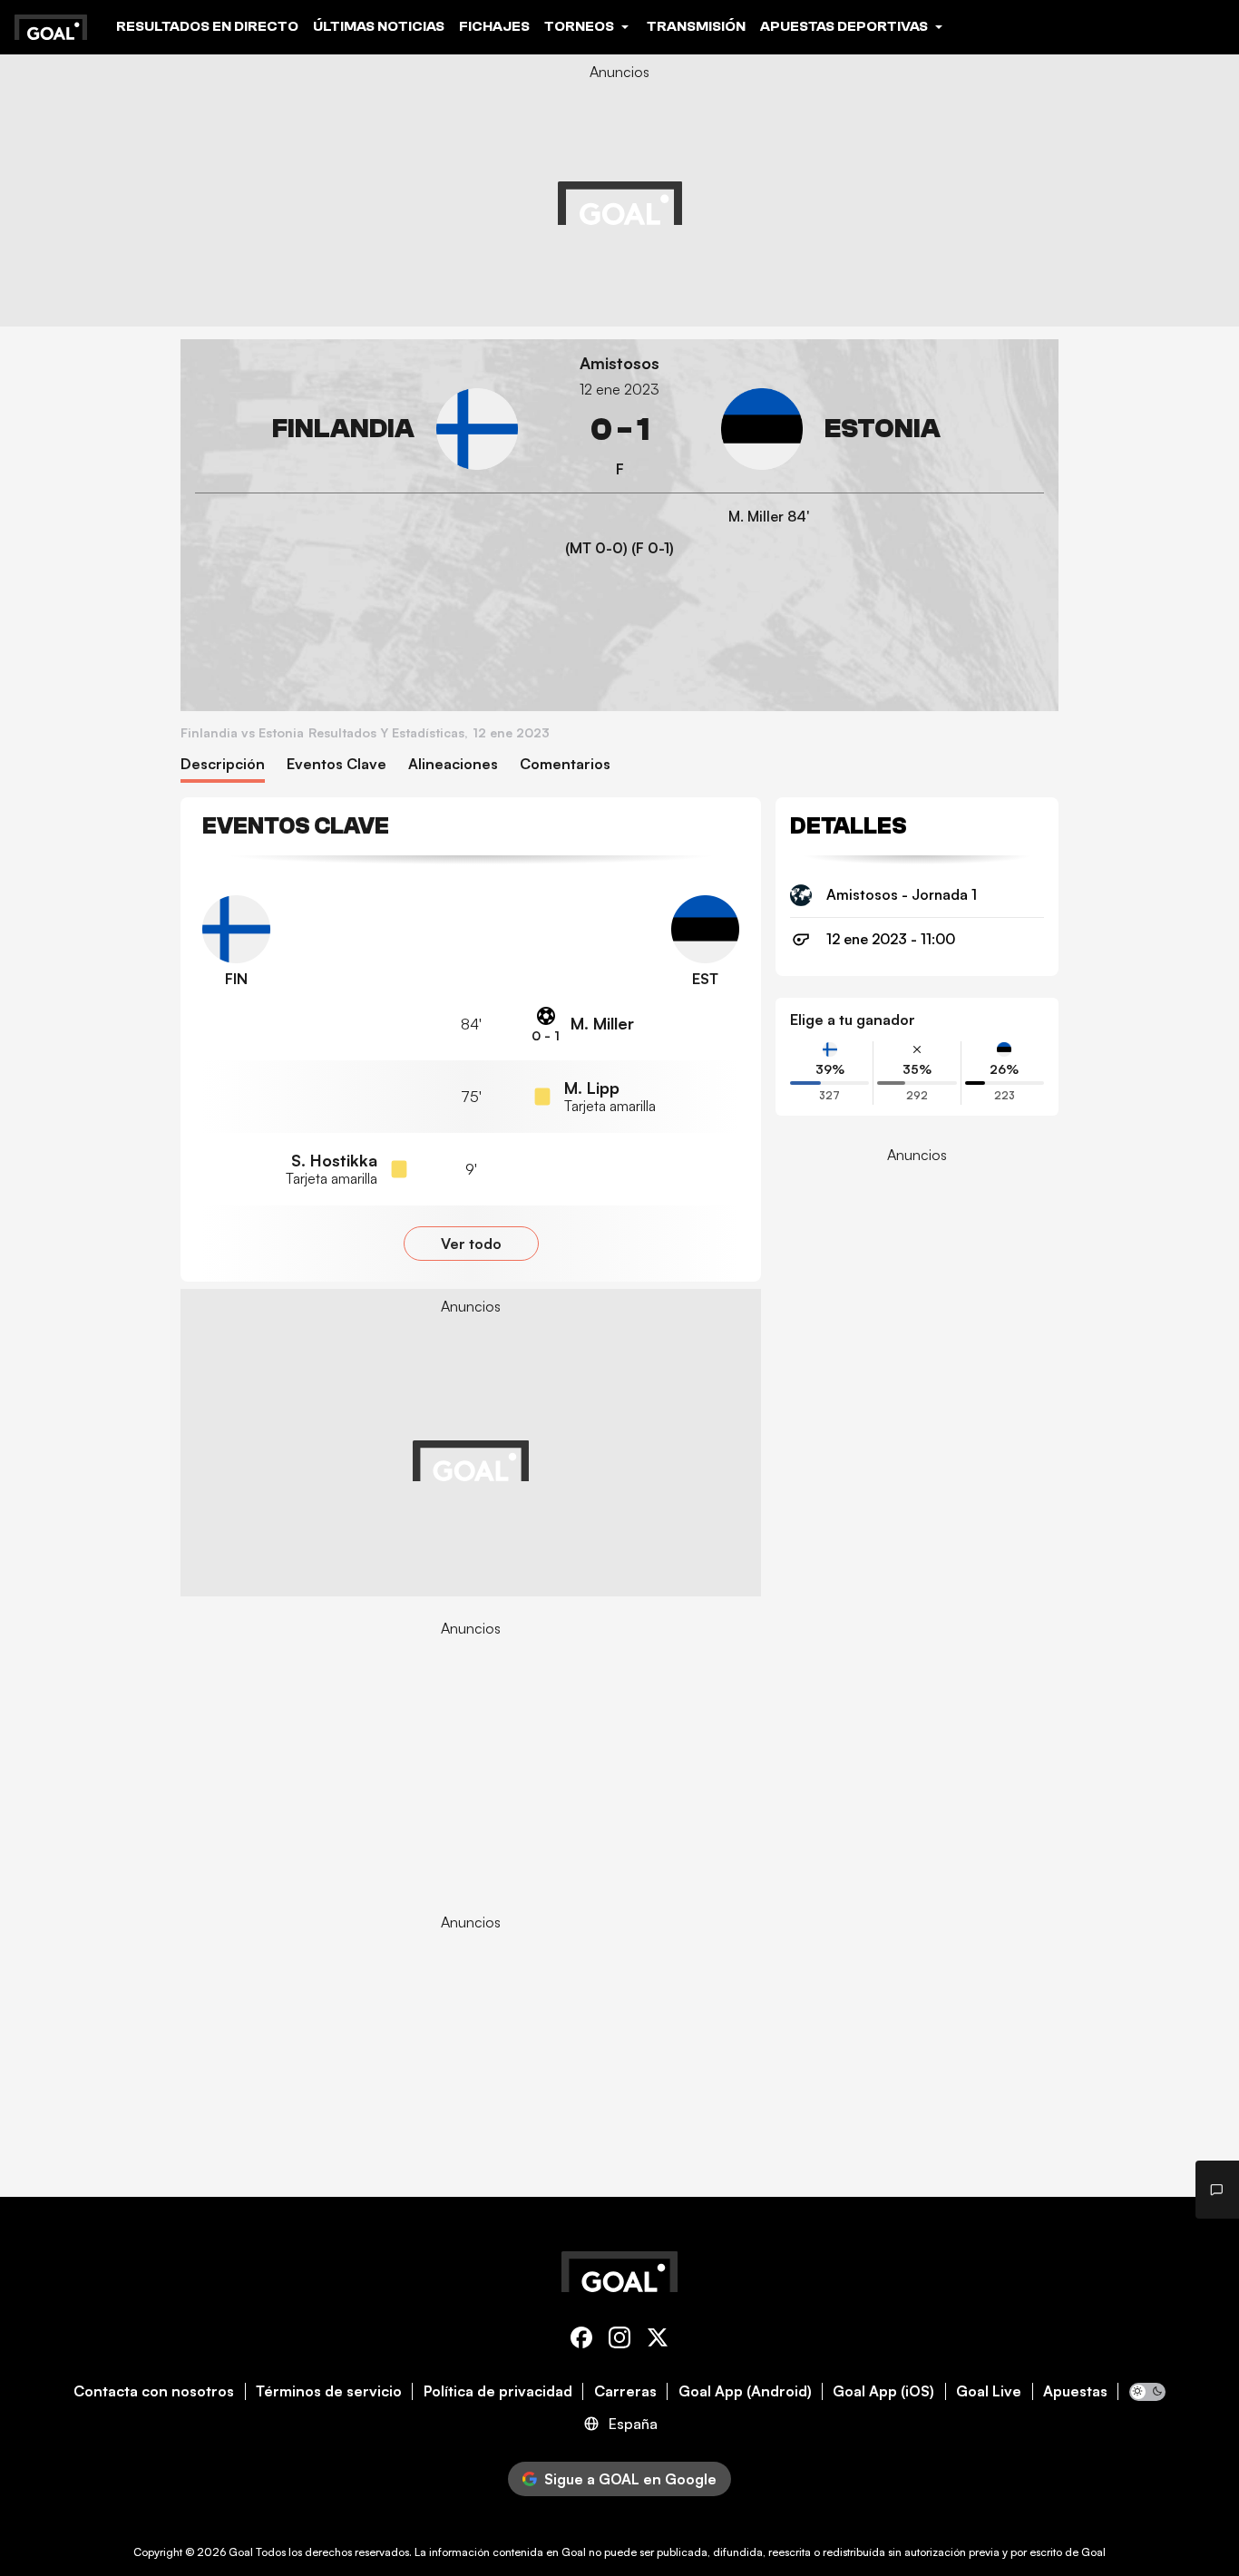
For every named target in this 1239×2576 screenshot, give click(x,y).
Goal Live (989, 2391)
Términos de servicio (329, 2391)
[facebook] (581, 2341)
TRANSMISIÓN (696, 26)
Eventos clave (337, 764)
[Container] (356, 429)
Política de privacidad (498, 2391)
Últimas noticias (379, 26)
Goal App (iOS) (883, 2391)
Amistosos (619, 363)
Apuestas (1075, 2391)
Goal (241, 2552)
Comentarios (565, 764)
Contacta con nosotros (154, 2391)
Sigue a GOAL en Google (630, 2479)
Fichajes (494, 26)
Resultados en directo (207, 26)
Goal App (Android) (745, 2391)
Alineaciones (453, 764)
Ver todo (471, 1244)
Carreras (625, 2391)
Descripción (223, 764)
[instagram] (619, 2341)
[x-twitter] (658, 2341)
